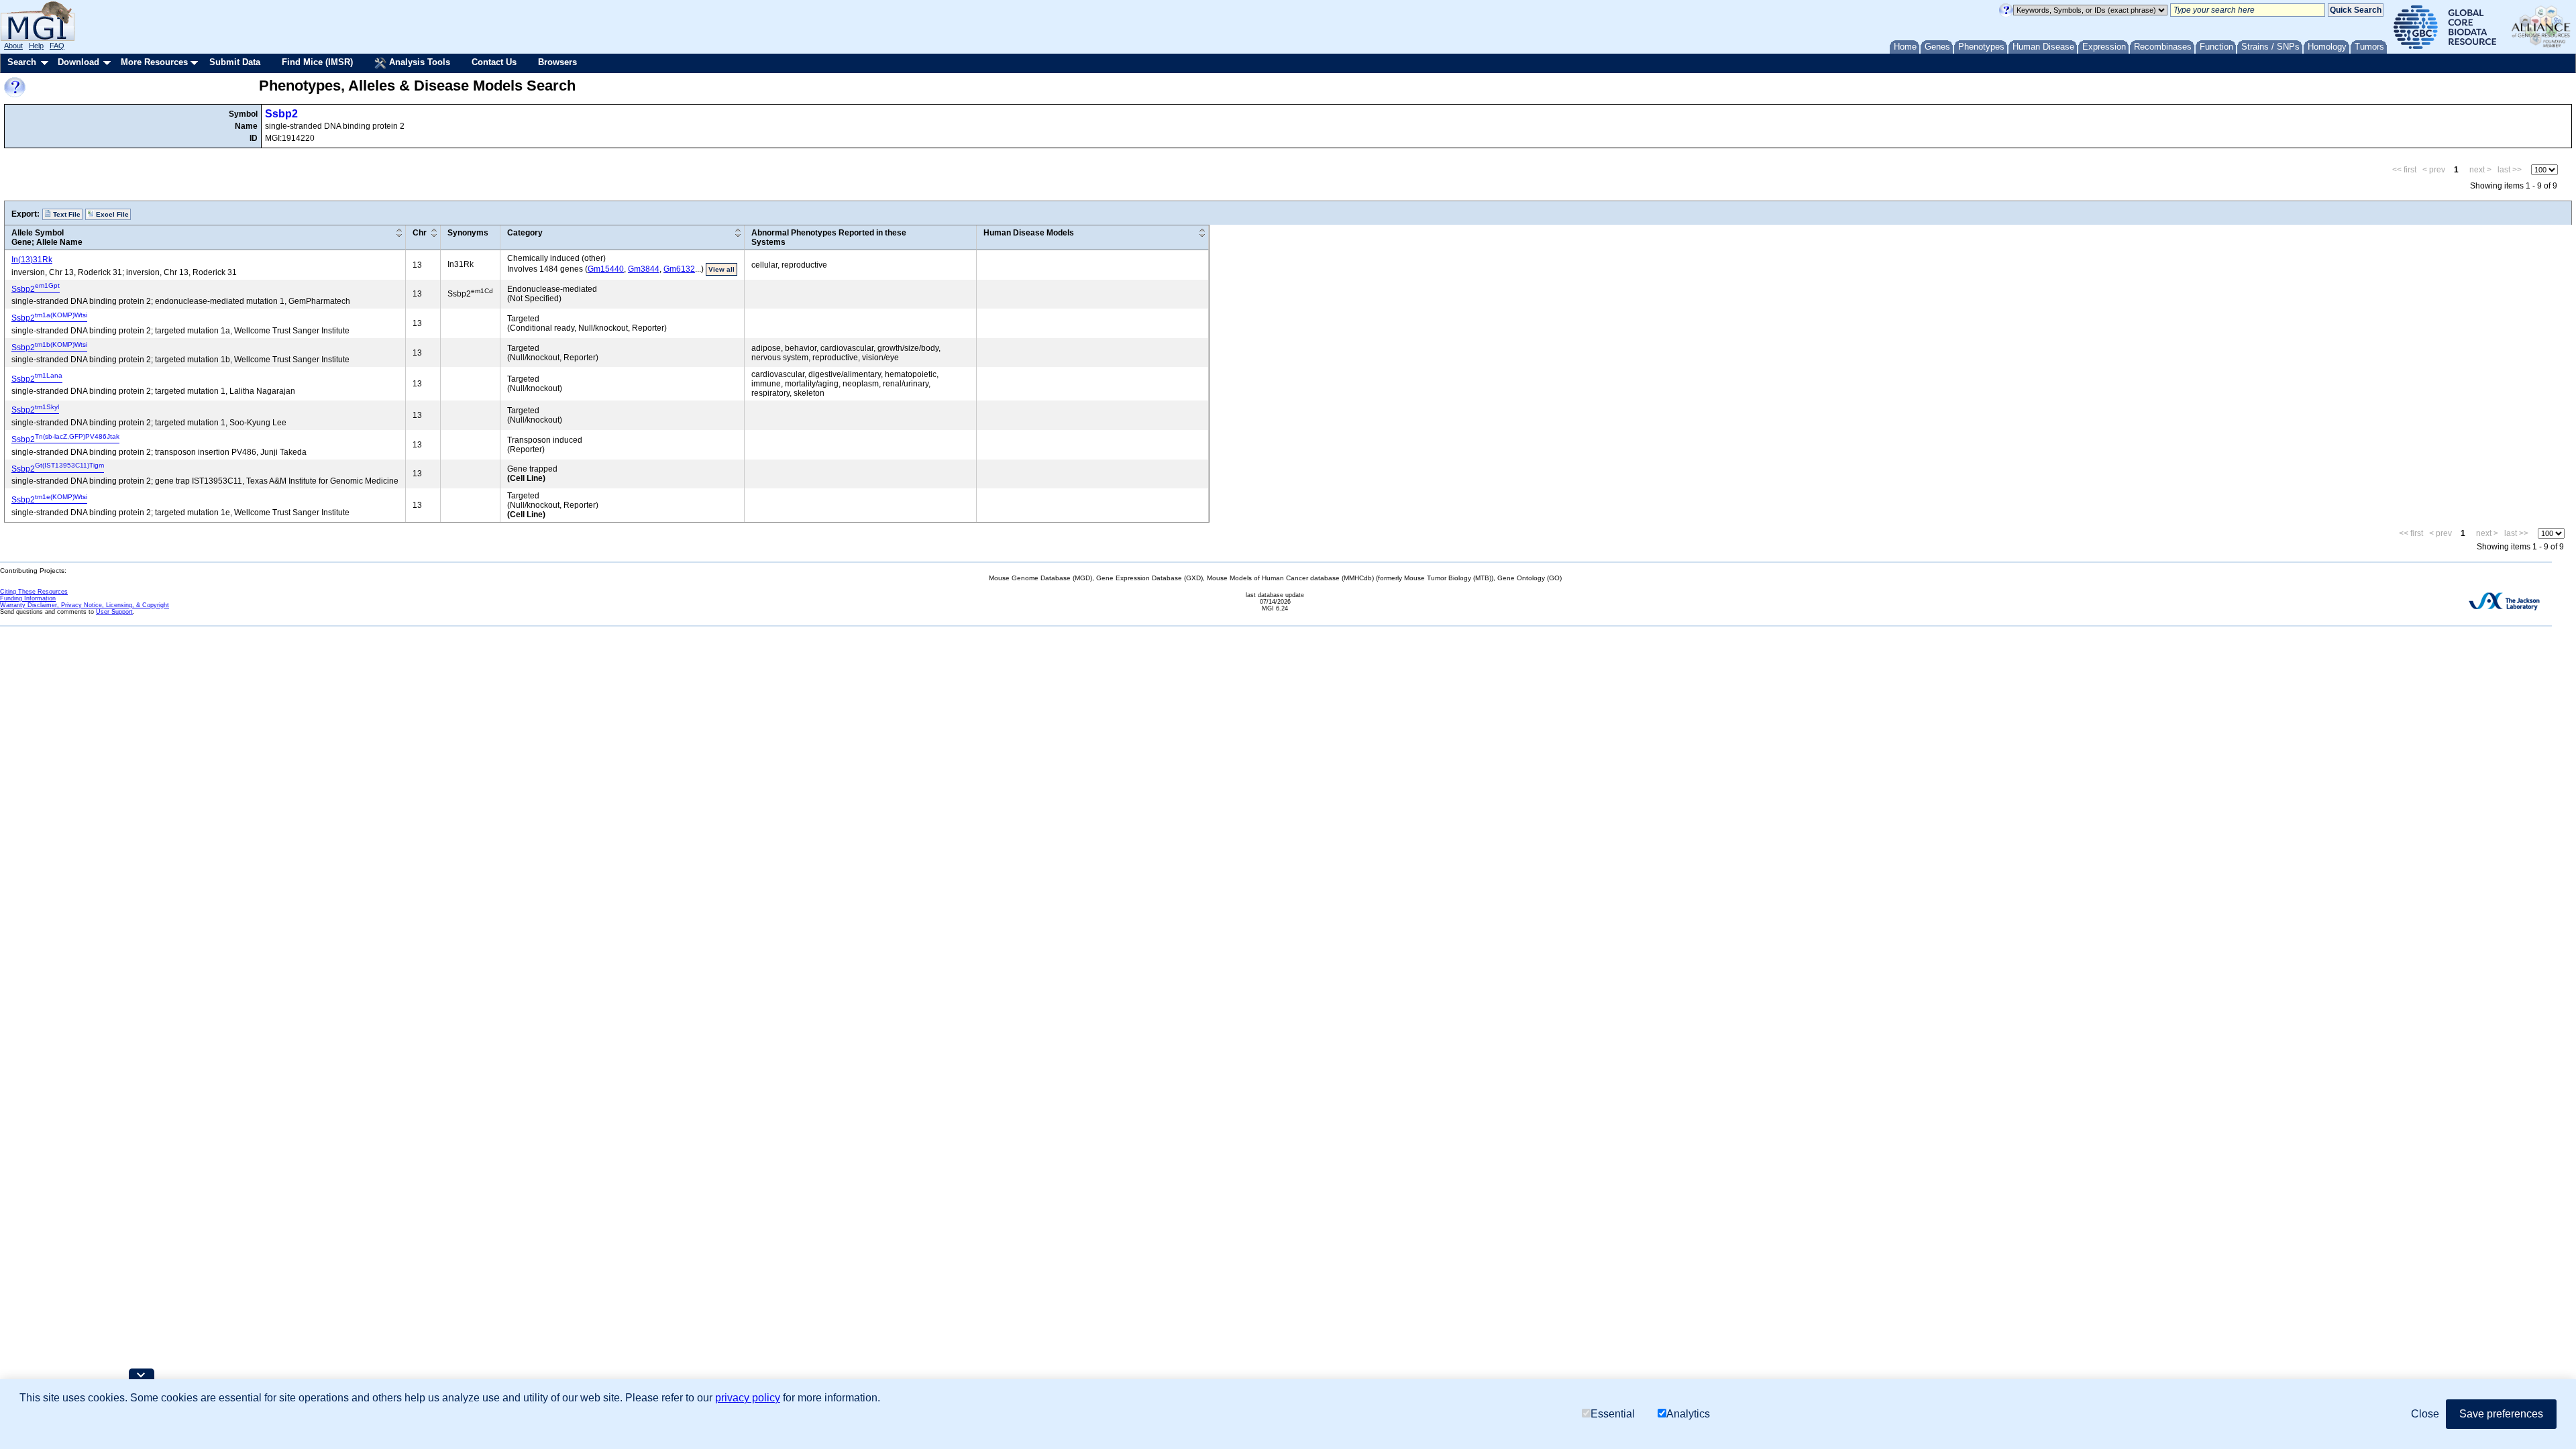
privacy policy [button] (748, 1398)
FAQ (57, 46)
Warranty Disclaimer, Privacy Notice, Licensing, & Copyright (85, 605)
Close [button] (2425, 1414)
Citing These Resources (34, 592)
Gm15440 (606, 269)
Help (36, 46)
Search (22, 62)
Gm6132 (679, 269)
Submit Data (235, 62)
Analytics (1688, 1414)
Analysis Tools (418, 62)
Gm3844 (644, 269)
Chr (420, 233)
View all (721, 269)
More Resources (154, 62)
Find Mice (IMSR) (317, 62)
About (13, 46)
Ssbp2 (281, 114)
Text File (66, 214)
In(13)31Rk (32, 260)
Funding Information (28, 598)
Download (78, 62)
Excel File (111, 214)
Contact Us (494, 62)
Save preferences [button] (2501, 1414)
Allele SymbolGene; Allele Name (47, 237)
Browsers (557, 62)
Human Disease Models (1029, 233)
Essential (1613, 1414)
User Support (114, 612)
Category (525, 233)
